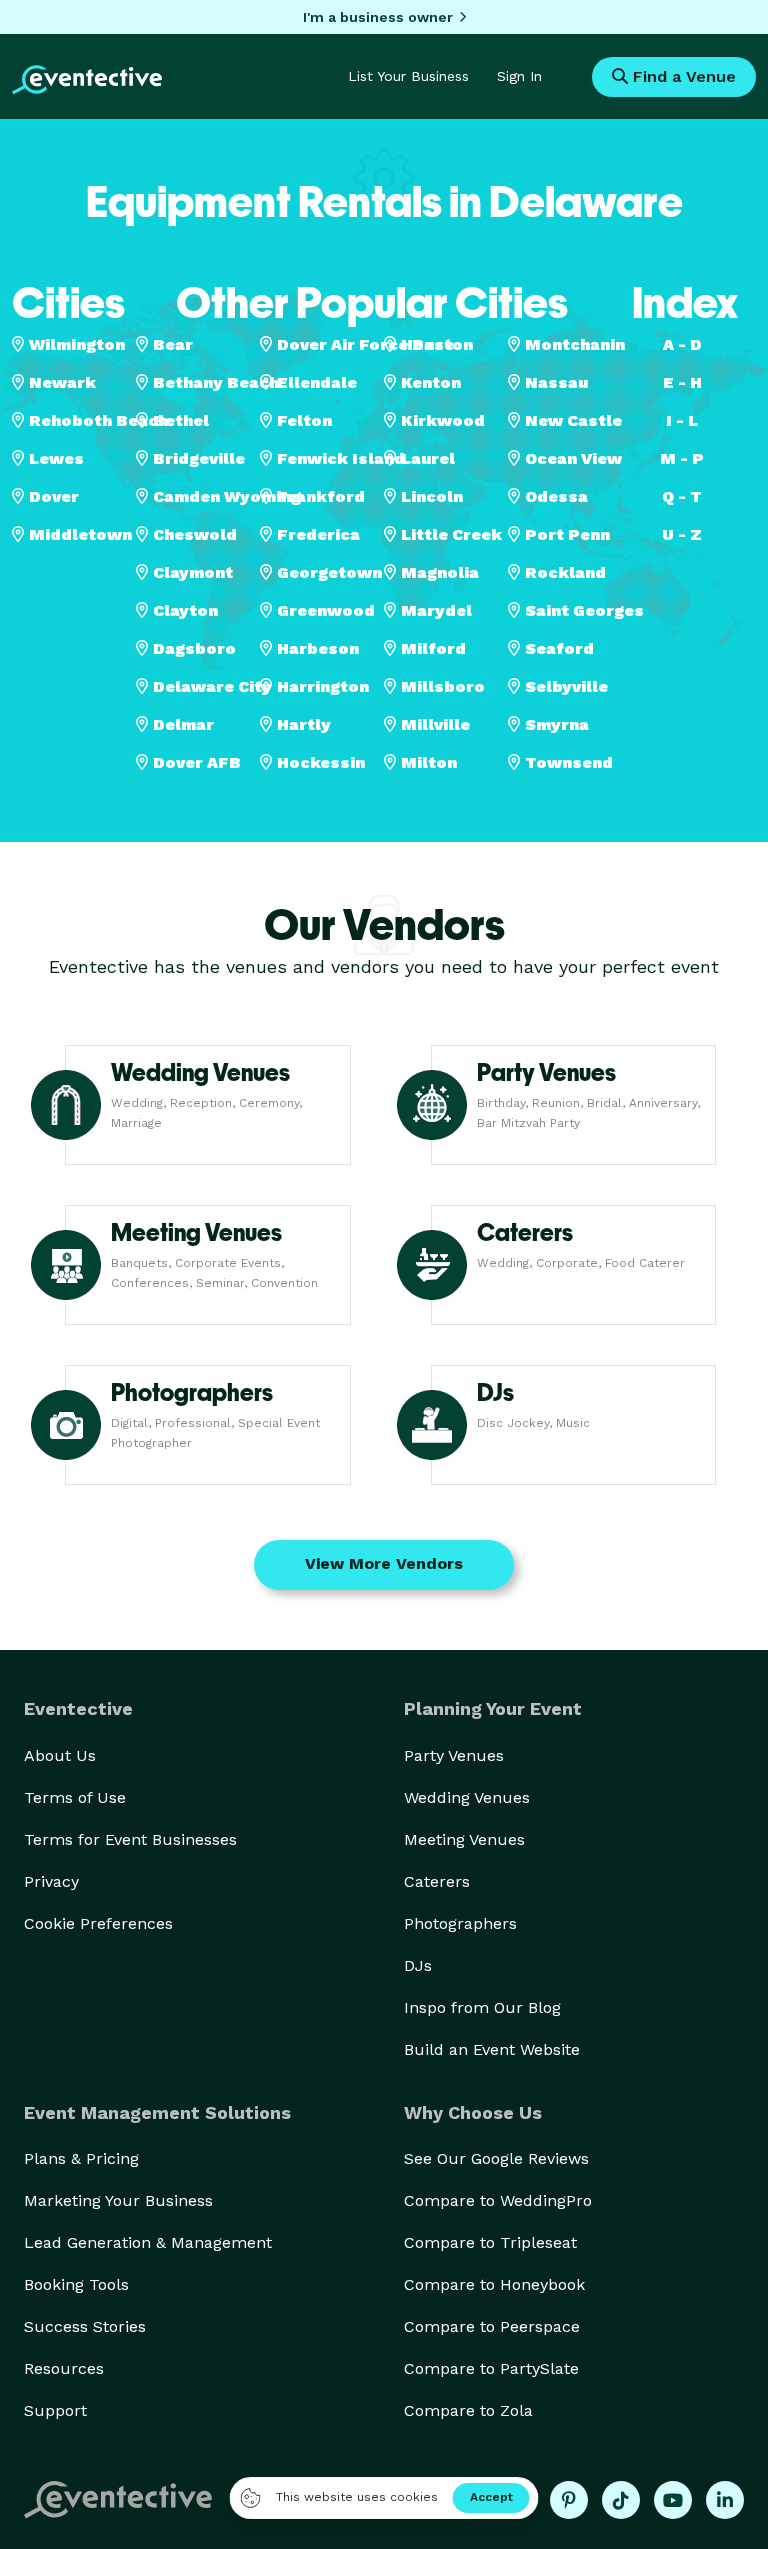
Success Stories (85, 2326)
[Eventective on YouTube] (673, 2500)
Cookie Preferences (98, 1923)
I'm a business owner (378, 17)
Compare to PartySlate (491, 2368)
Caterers (437, 1881)
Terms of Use (75, 1797)
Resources (64, 2368)
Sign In (519, 76)
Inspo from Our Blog (482, 2007)
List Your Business (408, 76)
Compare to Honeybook (494, 2284)
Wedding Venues (467, 1797)
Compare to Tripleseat (490, 2242)
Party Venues (454, 1755)
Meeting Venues (464, 1839)
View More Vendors (384, 1563)
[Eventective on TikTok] (621, 2500)
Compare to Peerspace (492, 2326)
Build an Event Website (492, 2049)
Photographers (460, 1923)
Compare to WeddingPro (498, 2200)
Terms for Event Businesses (130, 1839)
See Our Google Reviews (496, 2158)
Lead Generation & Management (148, 2242)
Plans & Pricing (81, 2158)
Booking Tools (76, 2284)
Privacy (51, 1881)
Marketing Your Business (118, 2200)
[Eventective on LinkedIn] (725, 2500)
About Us (60, 1755)
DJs (418, 1965)
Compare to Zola (468, 2410)
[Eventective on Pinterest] (569, 2500)
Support (55, 2410)
